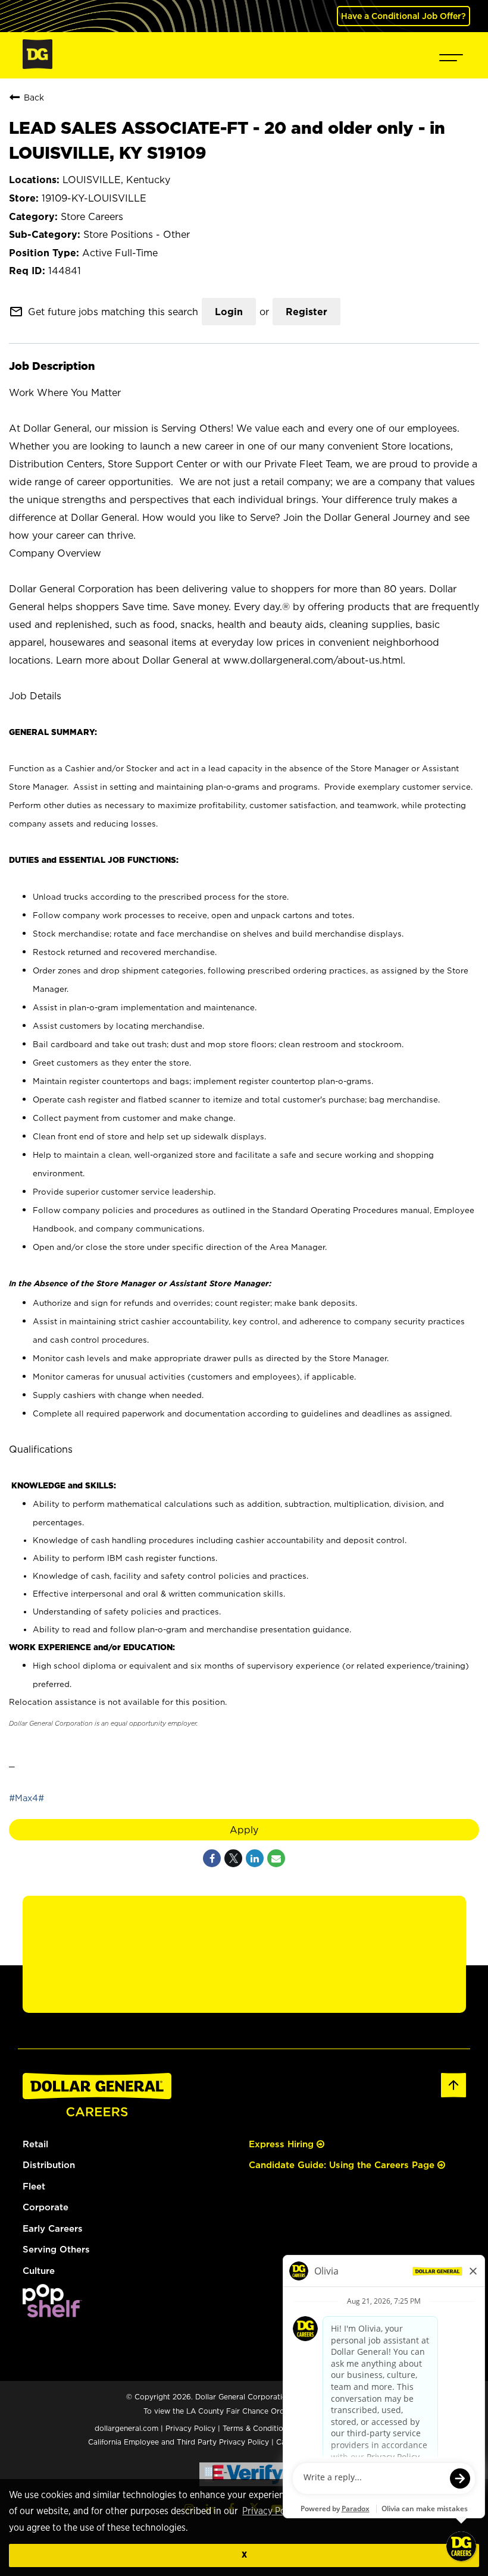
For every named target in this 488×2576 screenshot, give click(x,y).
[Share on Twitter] (233, 1858)
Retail (35, 2144)
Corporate (46, 2207)
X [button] (244, 2555)
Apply (244, 1830)
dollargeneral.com (126, 2428)
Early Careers (53, 2228)
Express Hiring (283, 2144)
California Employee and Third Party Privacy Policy (180, 2442)
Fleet (34, 2186)
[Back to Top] (453, 2095)
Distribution (49, 2165)
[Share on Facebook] (212, 1858)
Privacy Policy (271, 2511)
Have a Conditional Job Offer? (403, 16)
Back (34, 97)
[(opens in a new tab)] (52, 2314)
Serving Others (56, 2249)
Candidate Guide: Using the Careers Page (343, 2165)
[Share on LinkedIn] (255, 1858)
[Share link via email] (276, 1858)
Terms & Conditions (257, 2428)
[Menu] (451, 55)
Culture (39, 2271)
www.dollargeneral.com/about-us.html (313, 660)
